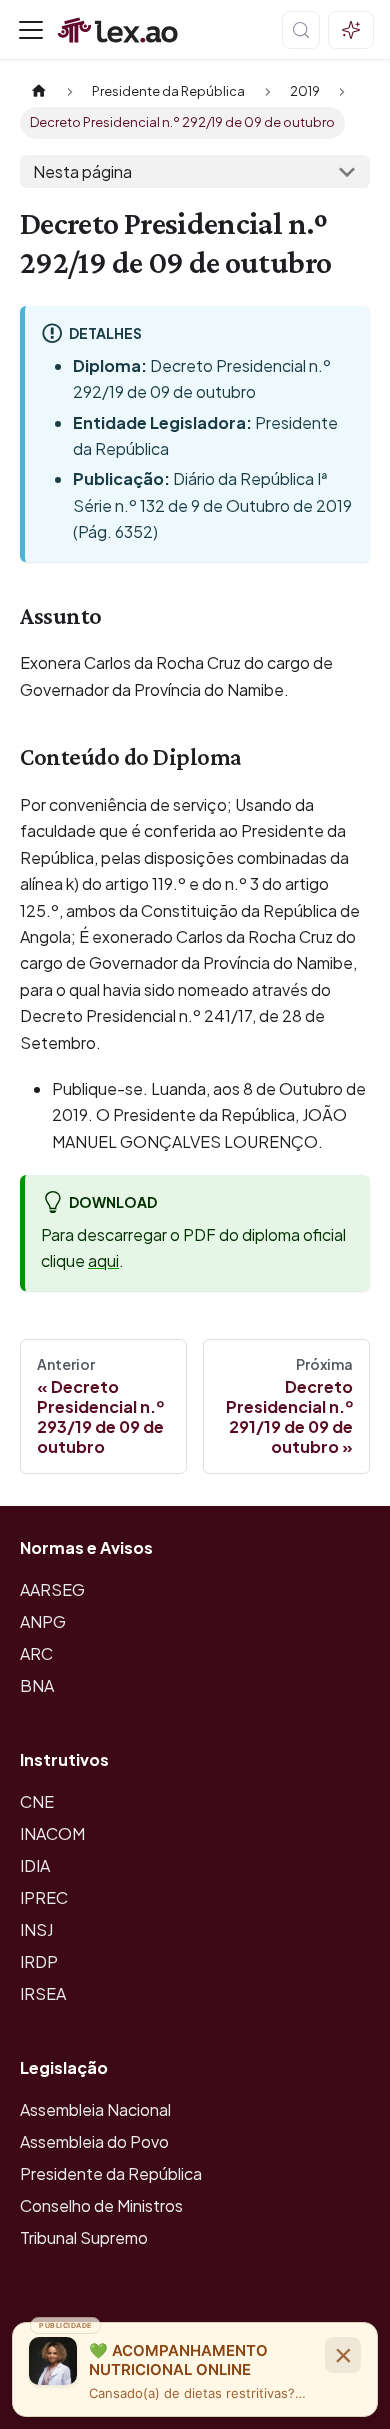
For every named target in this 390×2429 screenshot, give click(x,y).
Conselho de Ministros (101, 2205)
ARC (36, 1653)
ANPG (43, 1621)
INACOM (52, 1833)
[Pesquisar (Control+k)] (301, 30)
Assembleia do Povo (94, 2141)
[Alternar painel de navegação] (31, 30)
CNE (37, 1801)
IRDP (39, 1961)
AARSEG (52, 1589)
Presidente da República (111, 2173)
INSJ (36, 1929)
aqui (103, 1260)
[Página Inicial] (39, 91)
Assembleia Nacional (95, 2109)
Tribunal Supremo (84, 2237)
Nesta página (82, 171)
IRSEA (43, 1993)
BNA (37, 1685)
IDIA (35, 1865)
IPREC (44, 1897)
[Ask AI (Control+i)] (351, 30)
